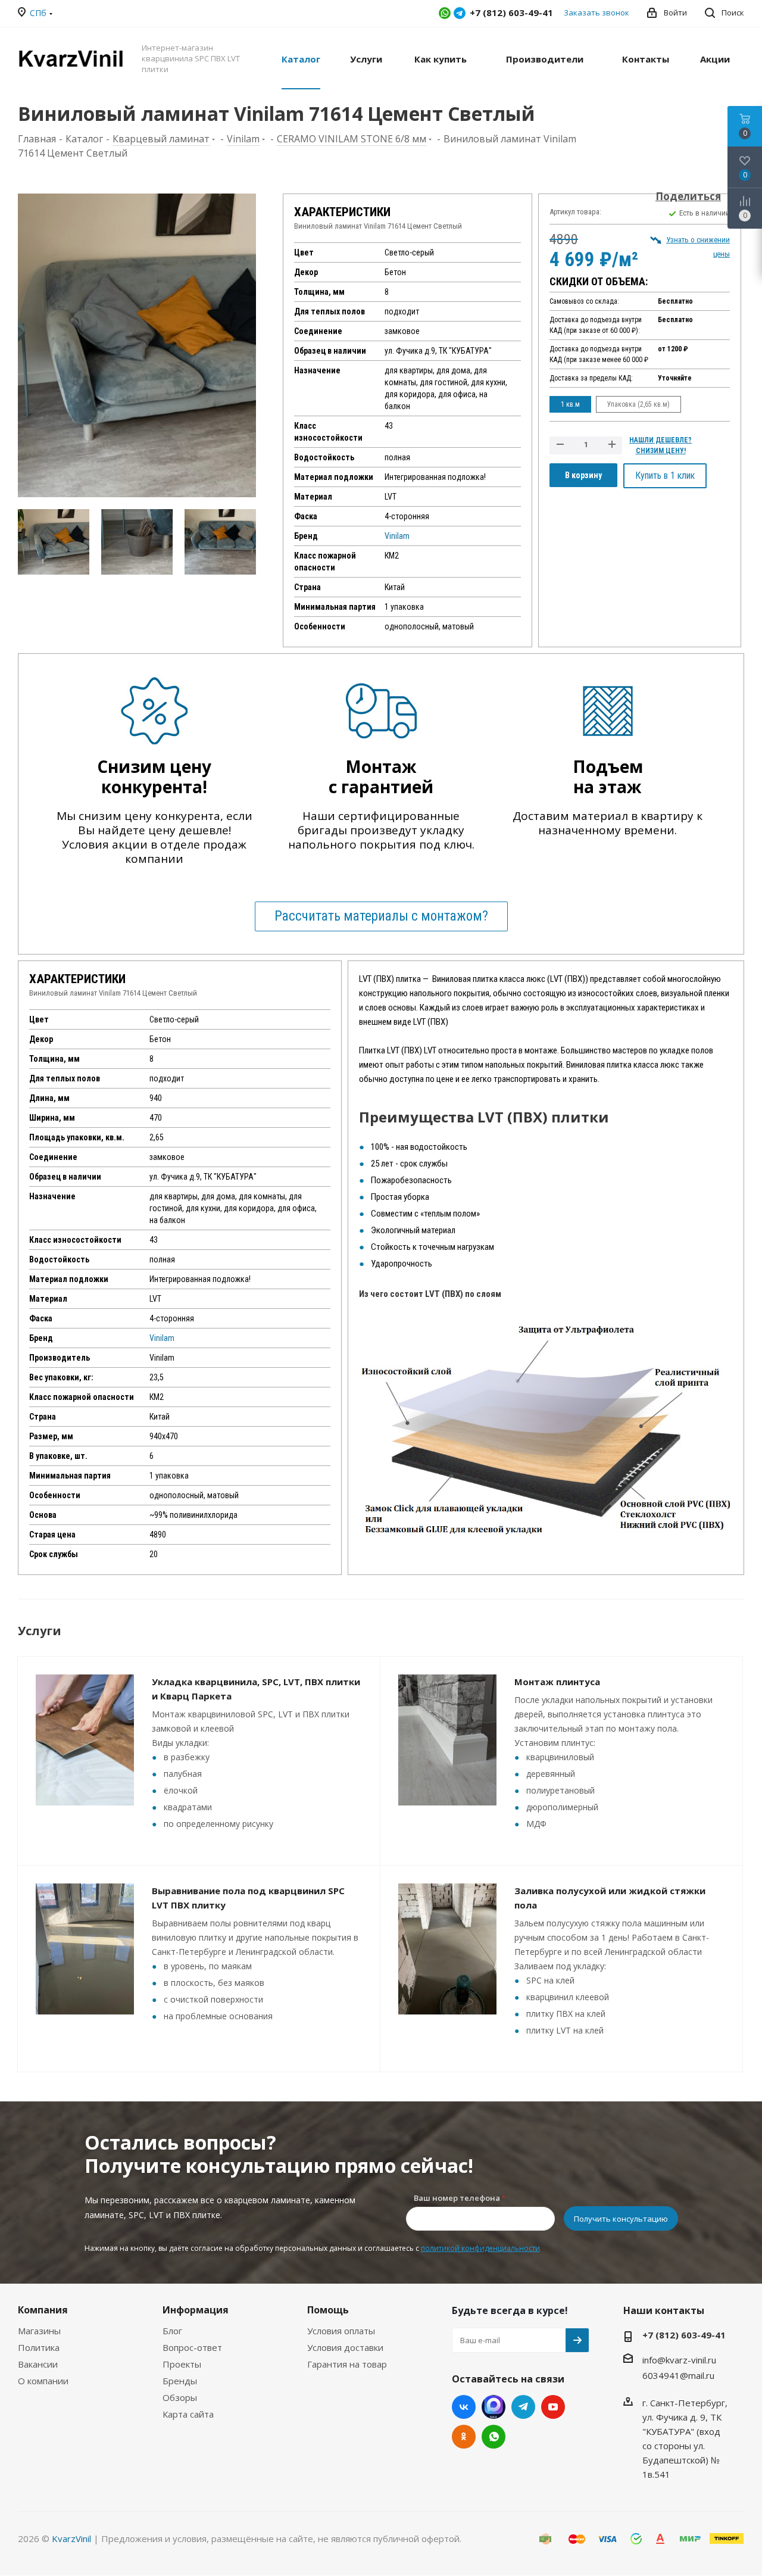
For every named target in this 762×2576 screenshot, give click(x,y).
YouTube (553, 2407)
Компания (43, 2310)
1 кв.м (570, 404)
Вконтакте (464, 2407)
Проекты (182, 2364)
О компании (43, 2381)
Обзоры (180, 2397)
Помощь (328, 2310)
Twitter (494, 2407)
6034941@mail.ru (678, 2375)
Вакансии (38, 2364)
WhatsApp (445, 13)
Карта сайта (188, 2414)
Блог (172, 2331)
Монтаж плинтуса (557, 1682)
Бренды (180, 2381)
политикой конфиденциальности (480, 2248)
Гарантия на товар (347, 2364)
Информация (196, 2310)
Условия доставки (345, 2347)
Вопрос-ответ (192, 2347)
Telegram (460, 13)
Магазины (39, 2331)
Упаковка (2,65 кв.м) (638, 404)
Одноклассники (464, 2437)
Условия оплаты (341, 2331)
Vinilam (397, 536)
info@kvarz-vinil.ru (679, 2360)
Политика (39, 2347)
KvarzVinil (71, 2538)
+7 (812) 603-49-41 (684, 2335)
